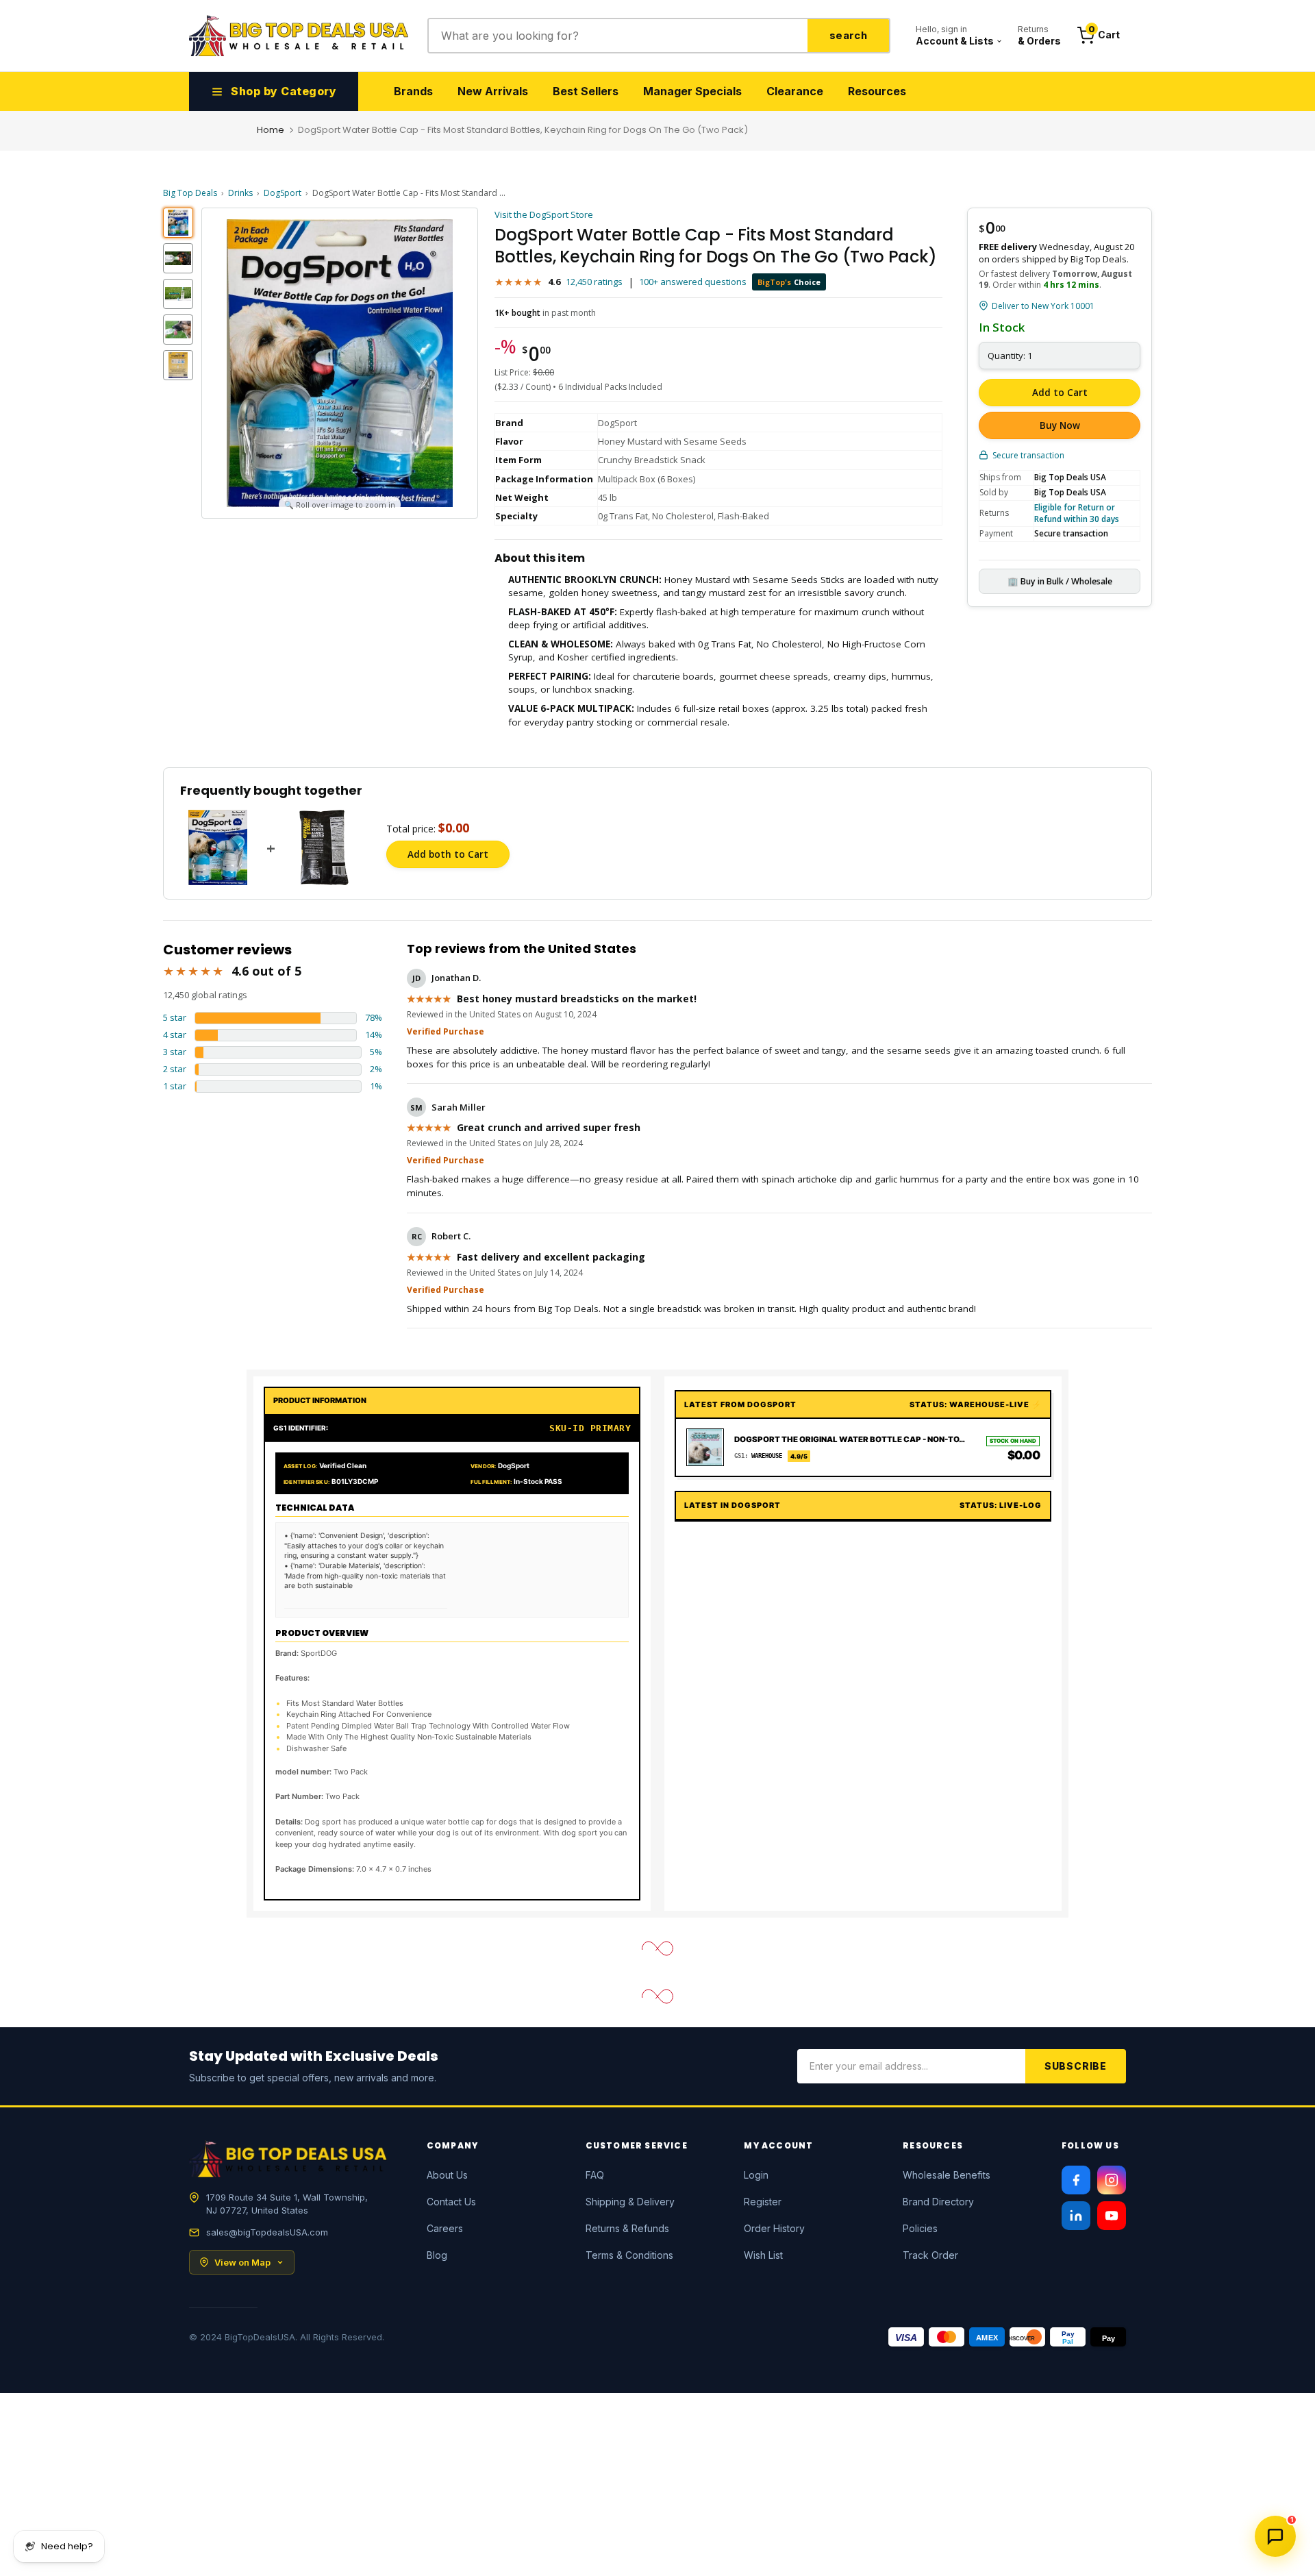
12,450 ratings (594, 282)
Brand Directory (938, 2202)
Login (756, 2175)
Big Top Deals (190, 193)
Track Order (930, 2255)
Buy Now (1060, 425)
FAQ (595, 2175)
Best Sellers (586, 91)
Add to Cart (1060, 393)
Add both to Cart (448, 854)
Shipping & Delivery (630, 2202)
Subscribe (1076, 2066)
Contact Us (451, 2202)
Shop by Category (284, 91)
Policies (920, 2228)
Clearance (795, 91)
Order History (774, 2228)
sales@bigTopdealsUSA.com (267, 2232)
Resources (877, 91)
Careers (445, 2228)
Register (763, 2202)
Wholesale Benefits (947, 2175)
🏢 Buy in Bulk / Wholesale (1060, 581)
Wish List (763, 2255)
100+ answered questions (693, 282)
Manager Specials (692, 91)
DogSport (283, 193)
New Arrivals (493, 91)
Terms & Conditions (629, 2255)
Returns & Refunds (627, 2228)
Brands (413, 91)
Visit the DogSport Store (544, 214)
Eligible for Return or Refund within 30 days (1077, 513)
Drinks (240, 193)
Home (271, 130)
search (848, 35)
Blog (437, 2255)
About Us (447, 2175)
